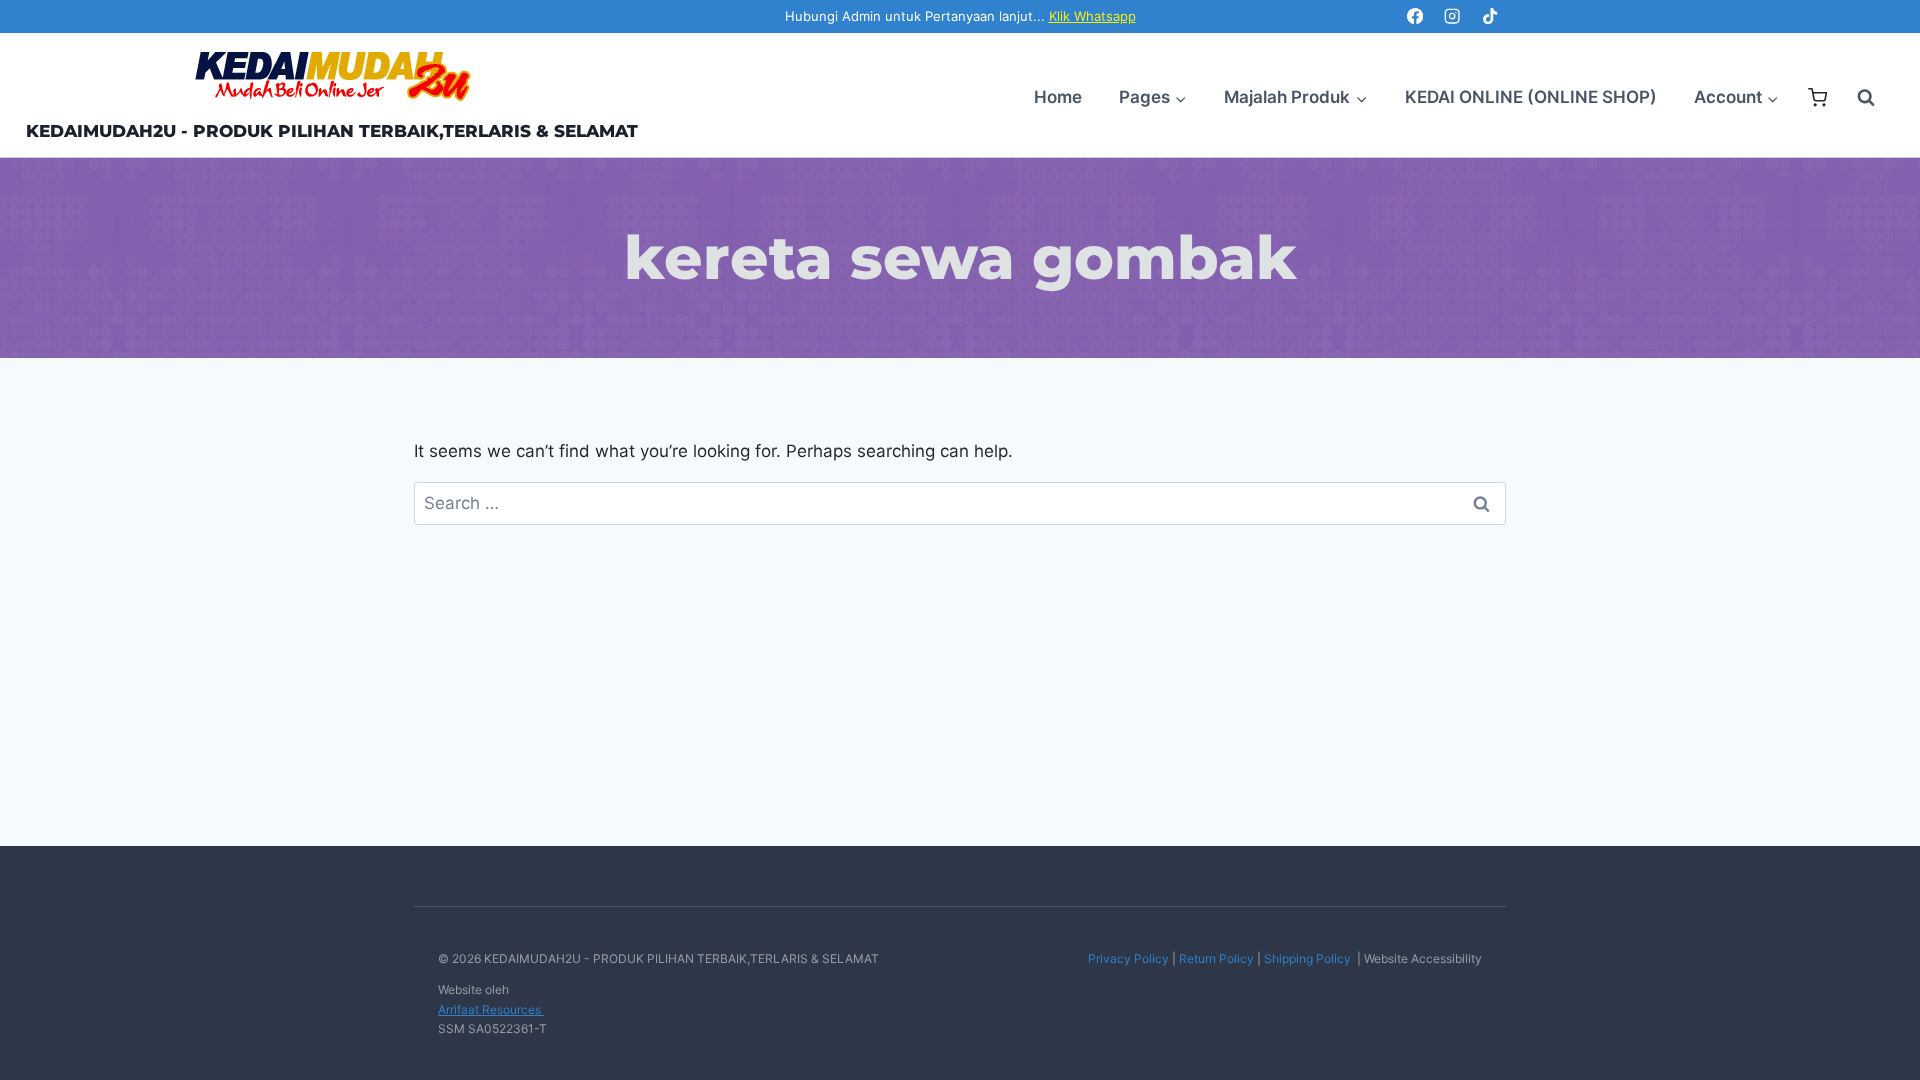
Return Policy (1216, 958)
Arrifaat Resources (491, 1009)
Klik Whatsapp (1092, 16)
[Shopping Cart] (1817, 97)
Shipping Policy (1307, 958)
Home (1058, 97)
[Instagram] (1452, 16)
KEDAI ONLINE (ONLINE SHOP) (1531, 97)
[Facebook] (1414, 16)
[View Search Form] (1856, 98)
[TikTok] (1489, 16)
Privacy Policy (1128, 958)
